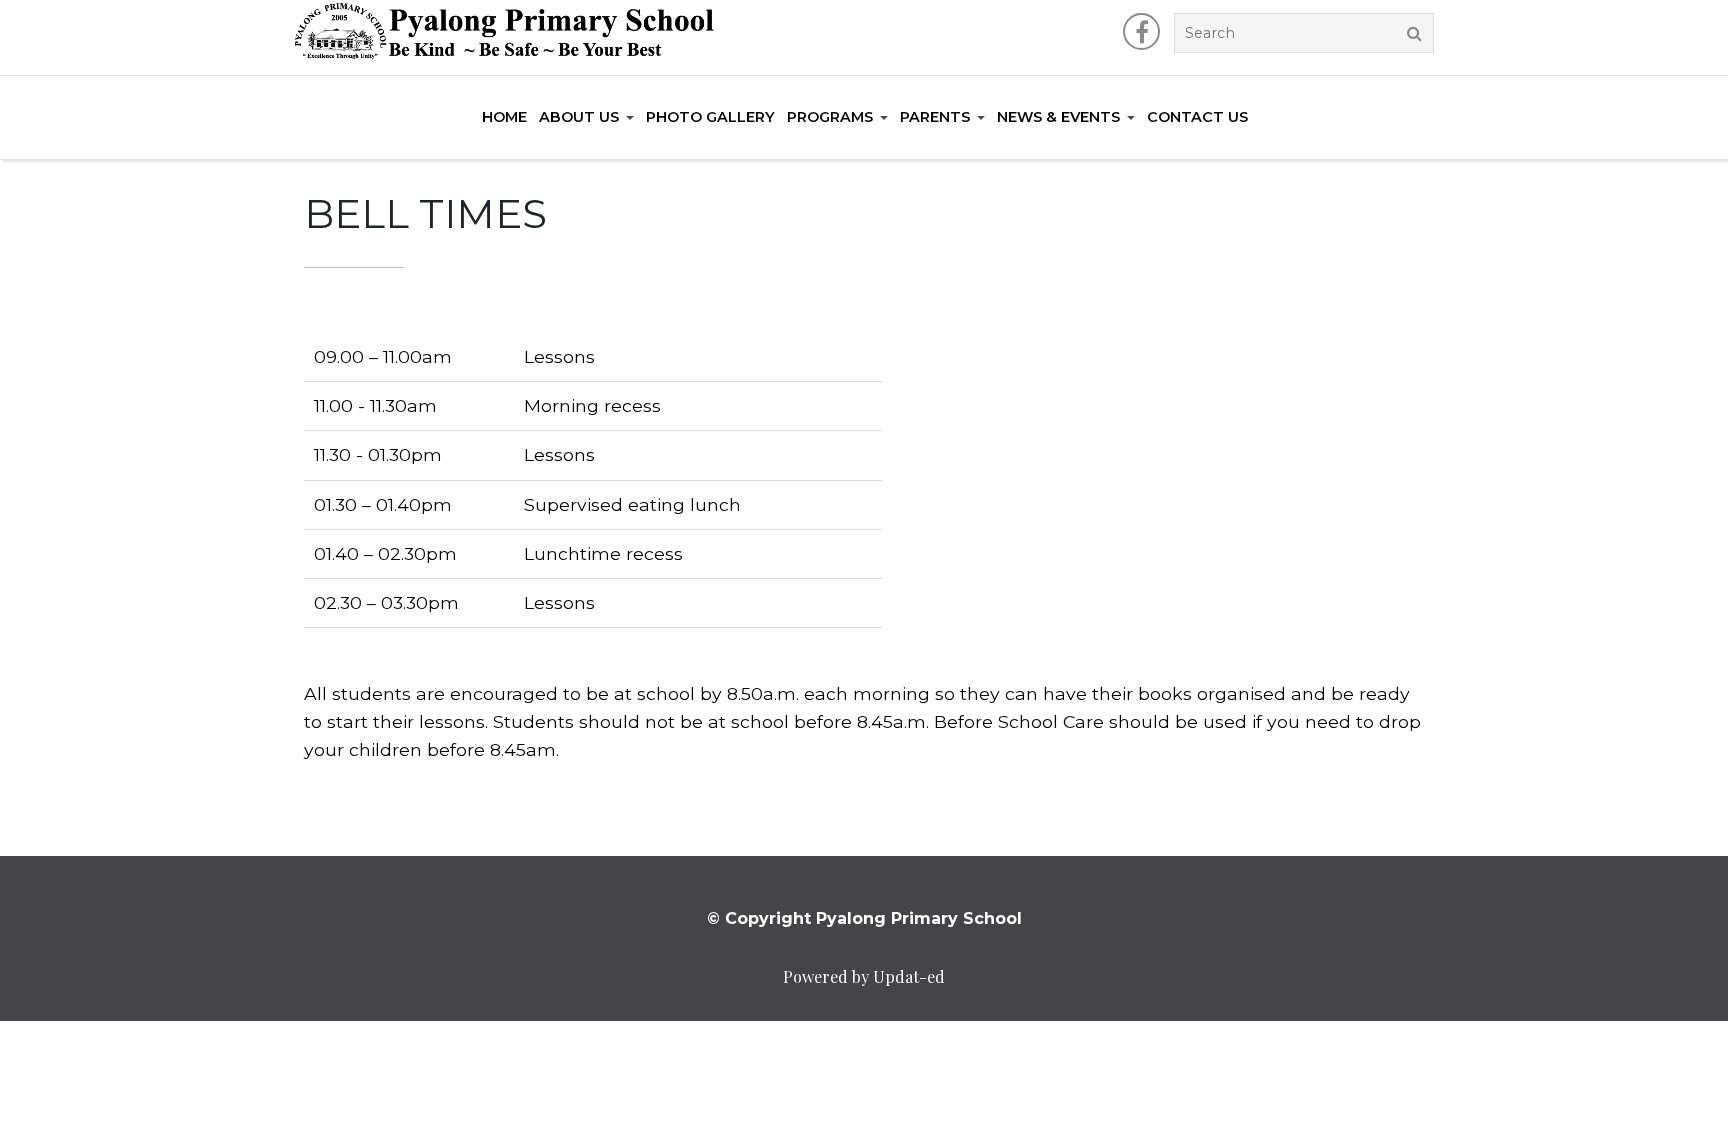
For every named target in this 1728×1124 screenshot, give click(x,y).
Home (504, 117)
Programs (830, 117)
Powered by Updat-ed (864, 976)
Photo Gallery (710, 117)
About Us (579, 117)
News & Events (1058, 117)
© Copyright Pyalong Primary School (864, 918)
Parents (935, 117)
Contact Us (1197, 117)
